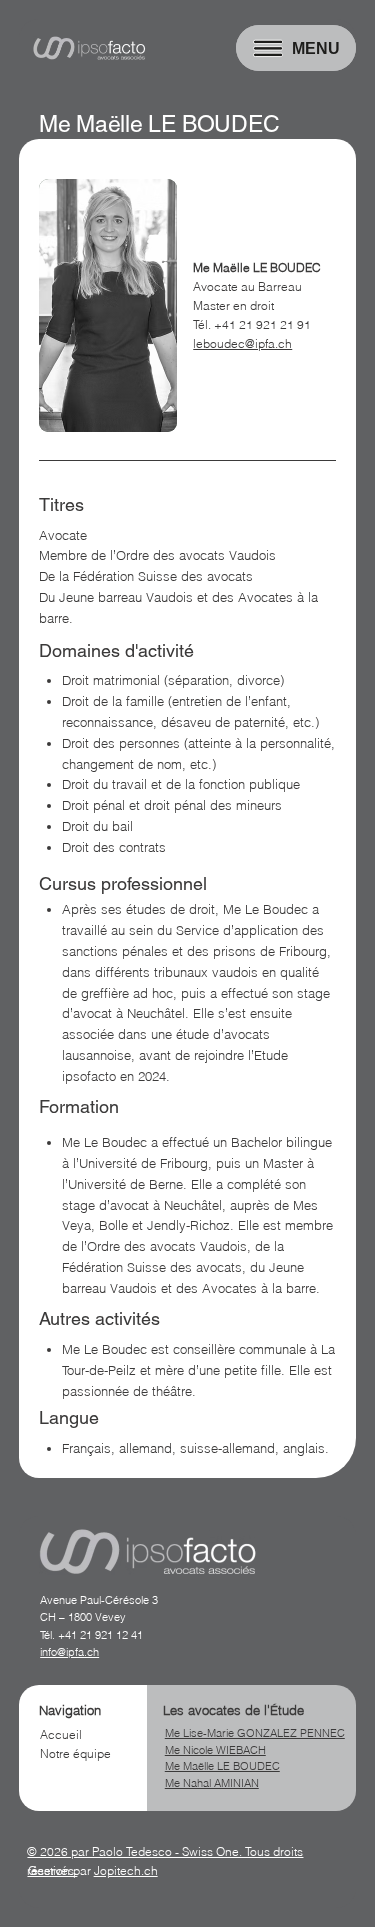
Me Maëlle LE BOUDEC (222, 1766)
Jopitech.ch (126, 1870)
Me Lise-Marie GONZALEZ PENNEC (255, 1733)
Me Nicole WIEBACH (215, 1750)
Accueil (61, 1734)
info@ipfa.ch (69, 1652)
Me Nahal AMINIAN (212, 1783)
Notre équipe (75, 1753)
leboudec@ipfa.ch (242, 343)
